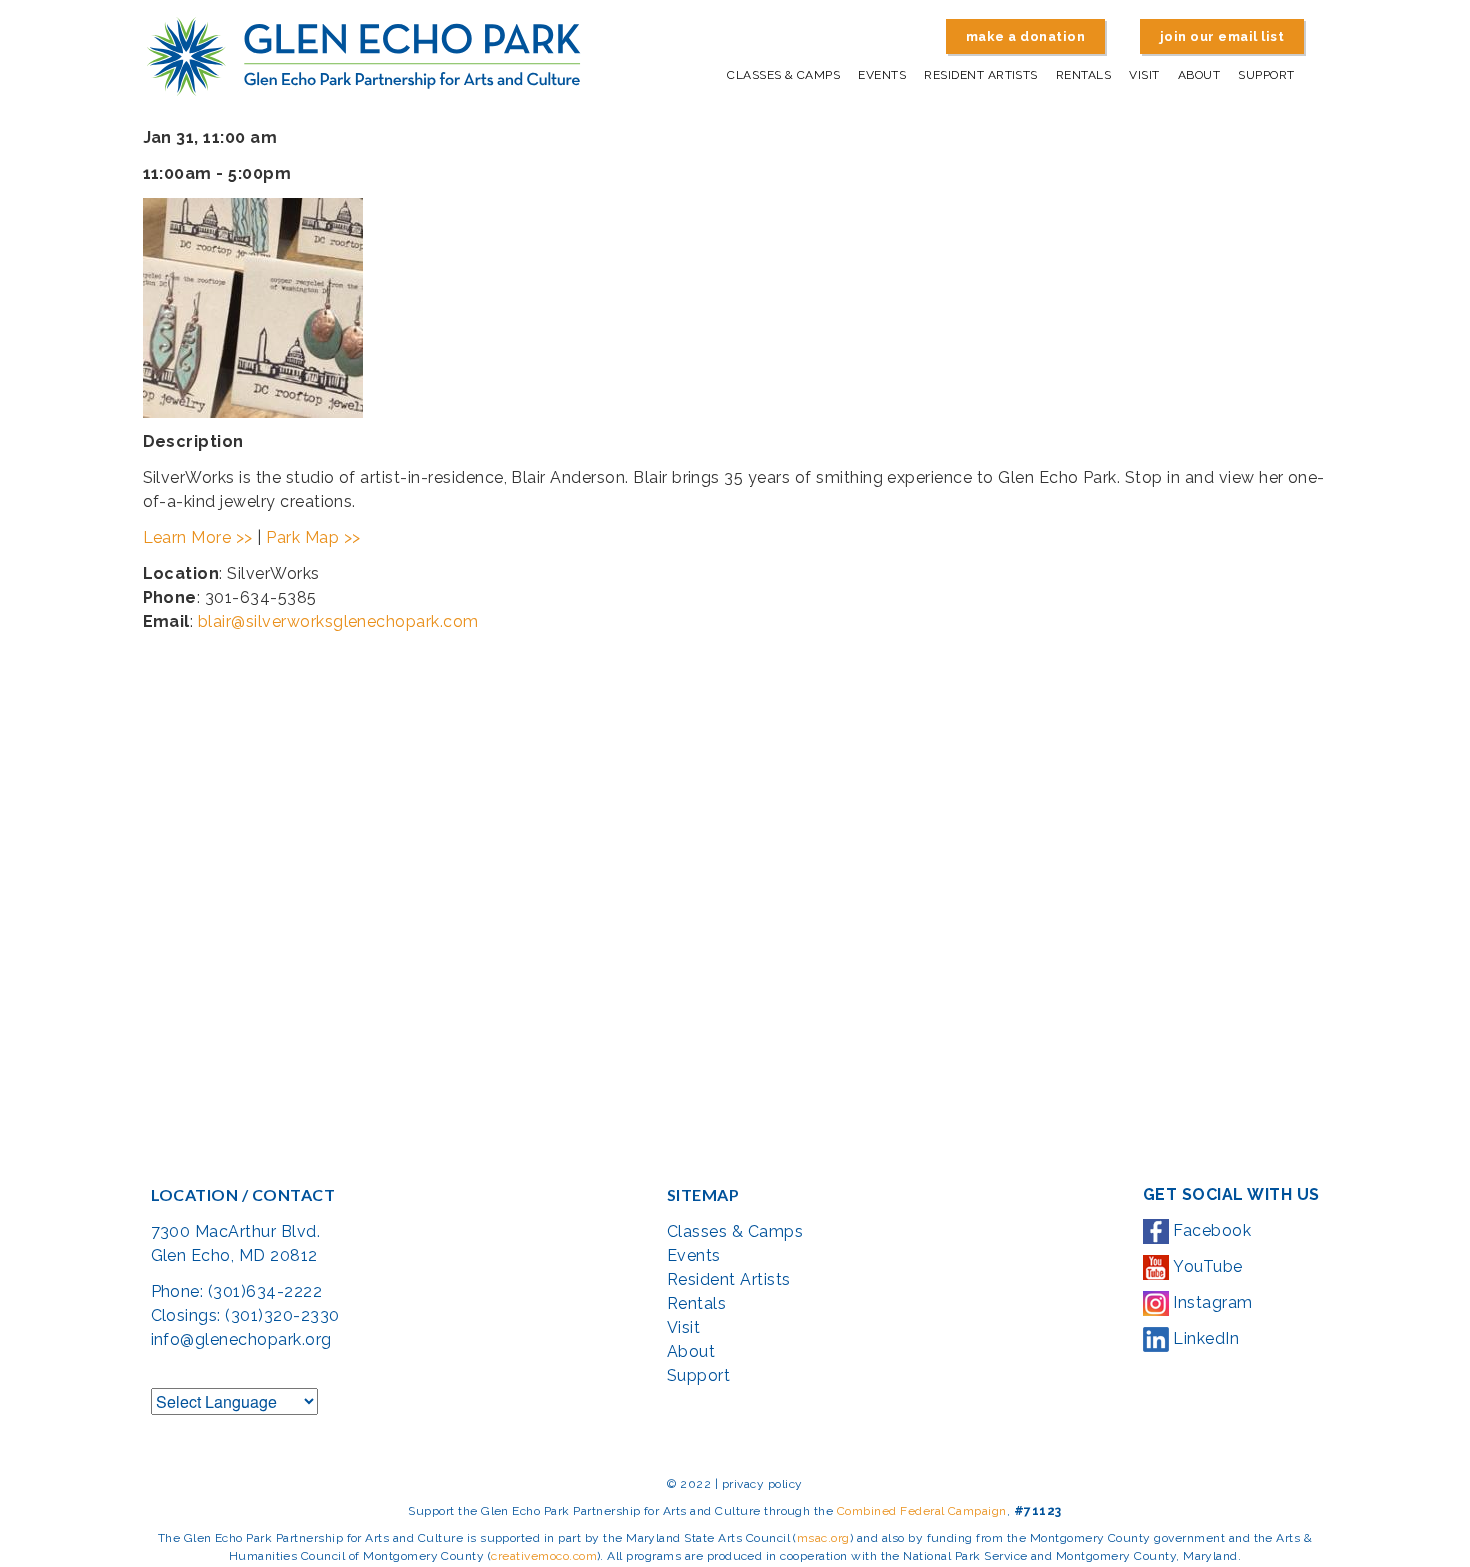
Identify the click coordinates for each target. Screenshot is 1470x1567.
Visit (1144, 75)
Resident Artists (981, 75)
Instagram (1211, 1302)
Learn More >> (198, 537)
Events (882, 75)
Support (1266, 75)
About (1199, 75)
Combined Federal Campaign (922, 1511)
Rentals (1083, 75)
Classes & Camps (783, 75)
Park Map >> (313, 537)
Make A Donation (1025, 36)
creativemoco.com (544, 1556)
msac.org (823, 1538)
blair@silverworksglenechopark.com (338, 621)
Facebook (1210, 1230)
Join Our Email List (1222, 36)
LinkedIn (1204, 1338)
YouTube (1206, 1266)
